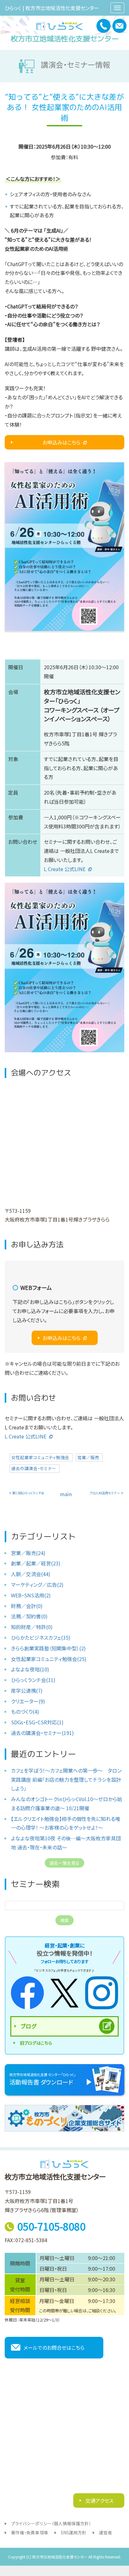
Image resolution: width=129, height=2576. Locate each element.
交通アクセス (99, 2500)
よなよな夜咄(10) (30, 1669)
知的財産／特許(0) (32, 1627)
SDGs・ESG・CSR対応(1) (37, 1722)
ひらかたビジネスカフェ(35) (41, 1638)
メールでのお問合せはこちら (54, 2347)
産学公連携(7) (27, 1690)
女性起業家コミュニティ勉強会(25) (49, 1659)
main (66, 1494)
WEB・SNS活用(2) (31, 1595)
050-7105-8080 (51, 2226)
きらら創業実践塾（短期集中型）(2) (48, 1648)
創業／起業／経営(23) (36, 1563)
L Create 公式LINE (65, 869)
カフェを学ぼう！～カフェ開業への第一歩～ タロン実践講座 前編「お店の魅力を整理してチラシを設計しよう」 (66, 1780)
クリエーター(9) (28, 1701)
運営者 (106, 2532)
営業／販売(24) (28, 1553)
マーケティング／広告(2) (37, 1585)
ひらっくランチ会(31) (33, 1680)
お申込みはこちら (62, 442)
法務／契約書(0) (29, 1616)
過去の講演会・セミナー (34, 1468)
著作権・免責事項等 (30, 2532)
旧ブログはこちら (36, 2043)
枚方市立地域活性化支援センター (65, 39)
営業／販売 (88, 1457)
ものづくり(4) (25, 1711)
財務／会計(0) (27, 1606)
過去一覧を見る (64, 1863)
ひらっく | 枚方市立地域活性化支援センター (52, 8)
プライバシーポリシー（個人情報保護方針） (51, 2523)
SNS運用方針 (74, 2532)
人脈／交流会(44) (31, 1574)
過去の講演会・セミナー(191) (42, 1733)
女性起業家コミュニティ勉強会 (40, 1457)
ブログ (28, 2026)
